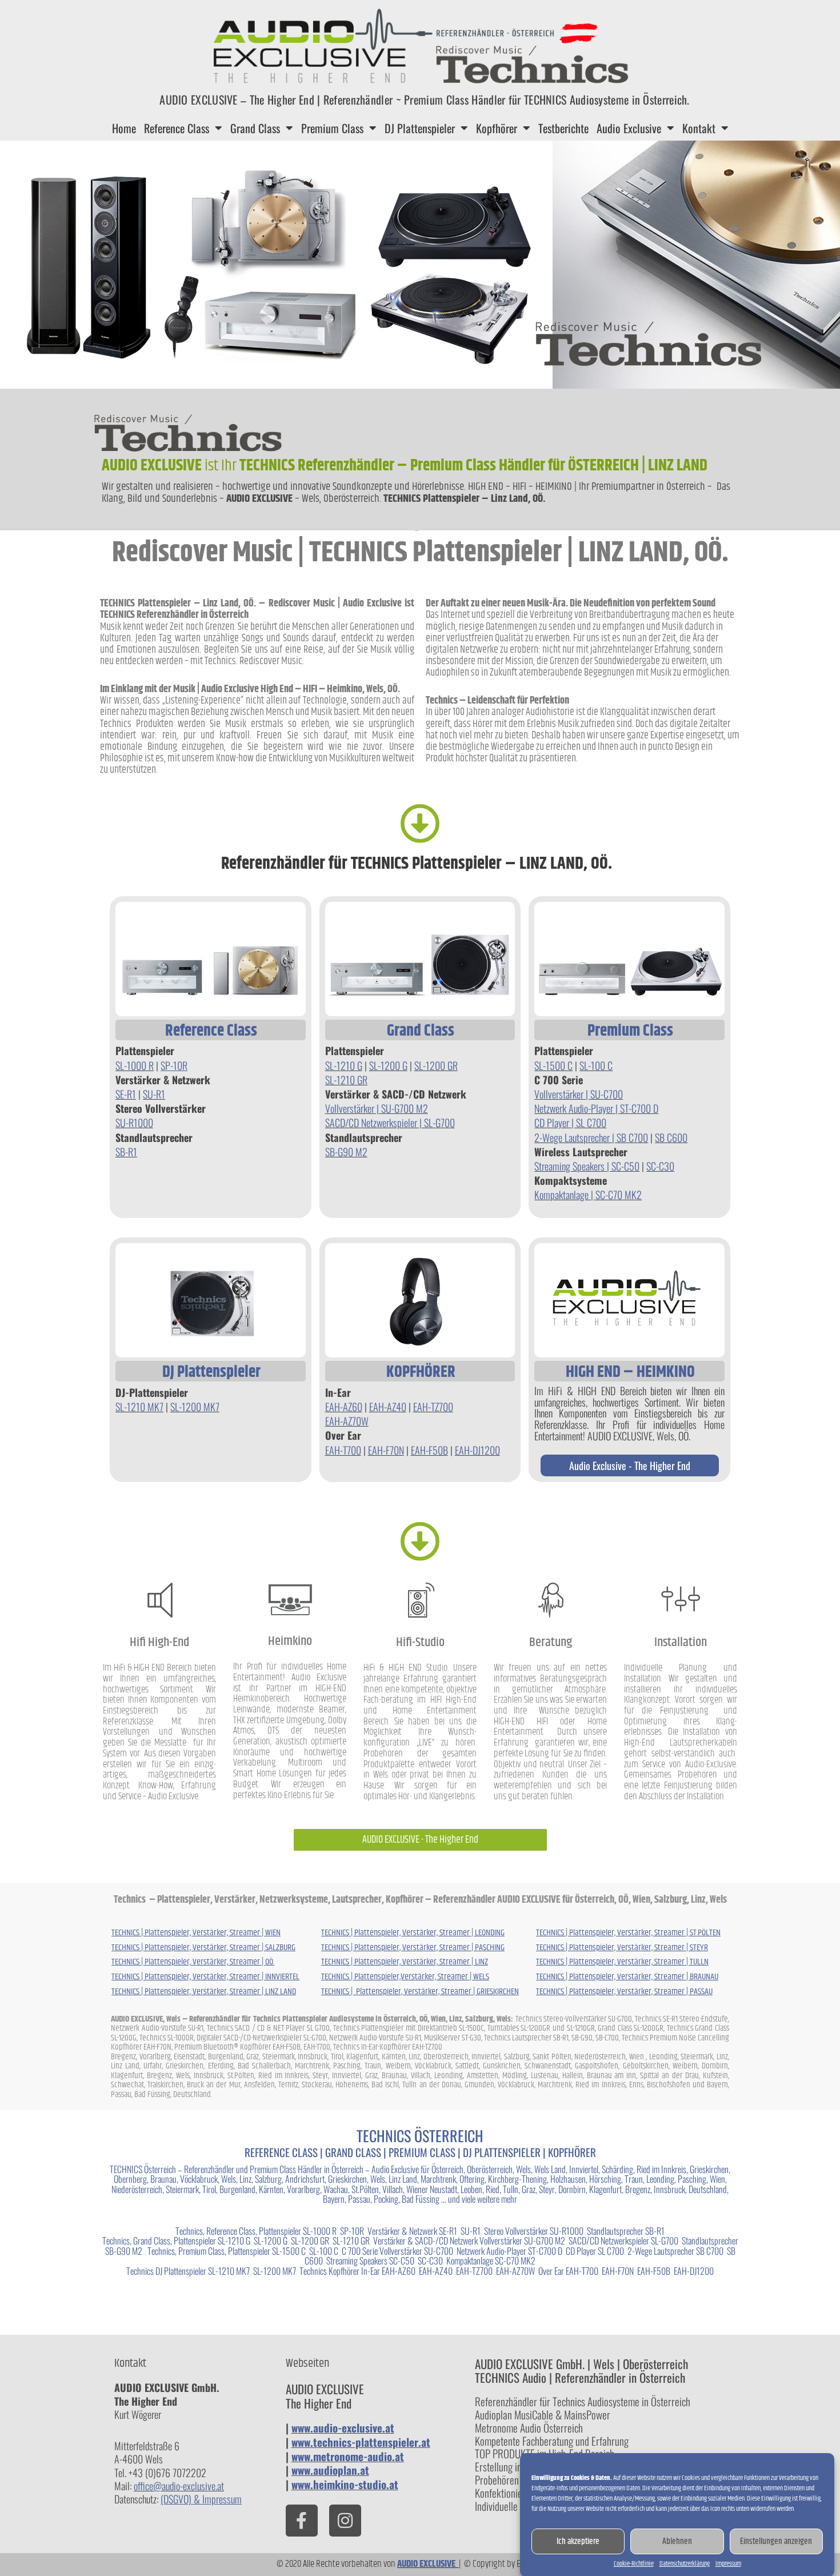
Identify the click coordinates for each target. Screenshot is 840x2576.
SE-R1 (126, 1094)
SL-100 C (596, 1065)
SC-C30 (660, 1166)
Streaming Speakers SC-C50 (370, 2261)
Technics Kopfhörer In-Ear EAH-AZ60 (357, 2271)
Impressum (728, 2564)
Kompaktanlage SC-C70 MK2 (491, 2261)
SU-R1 (154, 1094)
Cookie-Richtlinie (634, 2564)
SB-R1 (126, 1152)
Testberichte (563, 128)
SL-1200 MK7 (195, 1407)
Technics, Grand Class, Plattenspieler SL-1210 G (176, 2240)
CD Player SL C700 (595, 2251)
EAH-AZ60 (344, 1407)
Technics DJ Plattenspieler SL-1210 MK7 (188, 2271)
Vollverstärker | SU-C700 (579, 1094)
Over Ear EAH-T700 (567, 2271)
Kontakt (699, 128)
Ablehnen (677, 2541)
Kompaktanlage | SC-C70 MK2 (588, 1195)
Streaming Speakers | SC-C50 (587, 1166)
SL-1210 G (344, 1065)
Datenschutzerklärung (685, 2564)
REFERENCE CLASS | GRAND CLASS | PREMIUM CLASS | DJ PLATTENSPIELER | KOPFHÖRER (420, 2152)
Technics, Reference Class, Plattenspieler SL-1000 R (256, 2231)
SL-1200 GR (436, 1065)
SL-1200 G (388, 1065)
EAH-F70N (386, 1450)
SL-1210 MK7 (139, 1407)
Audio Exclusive (629, 128)
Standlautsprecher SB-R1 (626, 2231)
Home (124, 128)
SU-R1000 (134, 1123)
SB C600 (671, 1137)
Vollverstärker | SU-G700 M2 (377, 1108)
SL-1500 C (553, 1065)
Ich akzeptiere (578, 2541)
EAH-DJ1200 (477, 1450)
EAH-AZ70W (347, 1421)
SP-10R (352, 2231)
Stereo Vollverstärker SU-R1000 (534, 2231)
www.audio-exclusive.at (343, 2427)
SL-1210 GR (346, 1080)
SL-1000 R (135, 1065)
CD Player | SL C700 (570, 1123)
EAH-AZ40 (388, 1407)
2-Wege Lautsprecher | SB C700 (591, 1137)
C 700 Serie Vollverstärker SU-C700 (397, 2251)
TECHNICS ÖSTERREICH (420, 2136)
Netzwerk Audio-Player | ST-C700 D (596, 1108)
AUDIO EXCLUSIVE (428, 2564)
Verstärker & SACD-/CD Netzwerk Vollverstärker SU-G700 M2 (469, 2240)
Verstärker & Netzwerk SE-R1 (412, 2231)
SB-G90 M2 (346, 1152)
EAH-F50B (429, 1450)
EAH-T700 (343, 1450)
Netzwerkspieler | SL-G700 (408, 1123)
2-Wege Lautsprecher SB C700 (675, 2251)
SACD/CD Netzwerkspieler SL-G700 (623, 2240)
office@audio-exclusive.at (179, 2486)
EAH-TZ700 (433, 1407)
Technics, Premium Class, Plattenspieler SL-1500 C (227, 2251)
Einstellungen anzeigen (776, 2541)
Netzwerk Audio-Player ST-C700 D (509, 2251)
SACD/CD (343, 1123)
